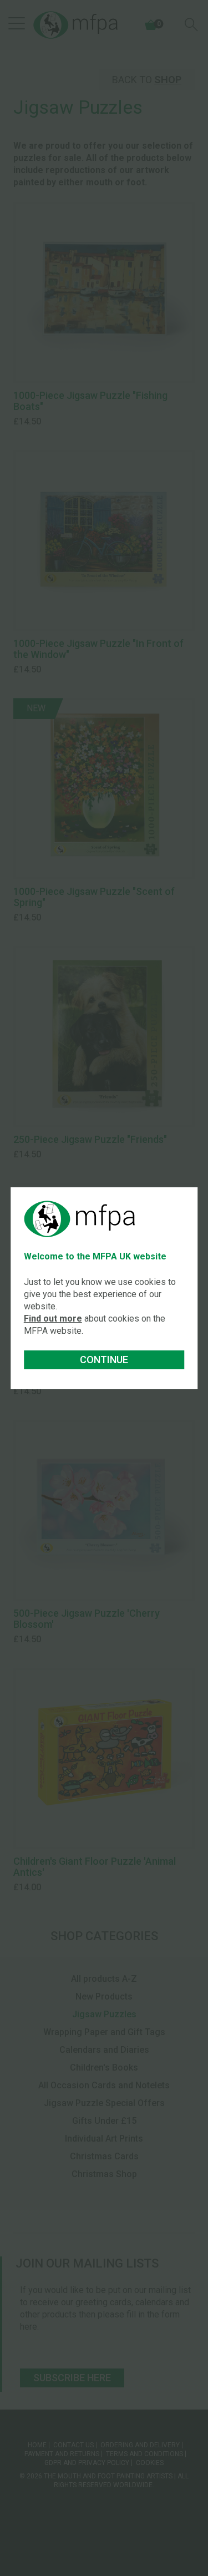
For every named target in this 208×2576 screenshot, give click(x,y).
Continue (104, 1360)
